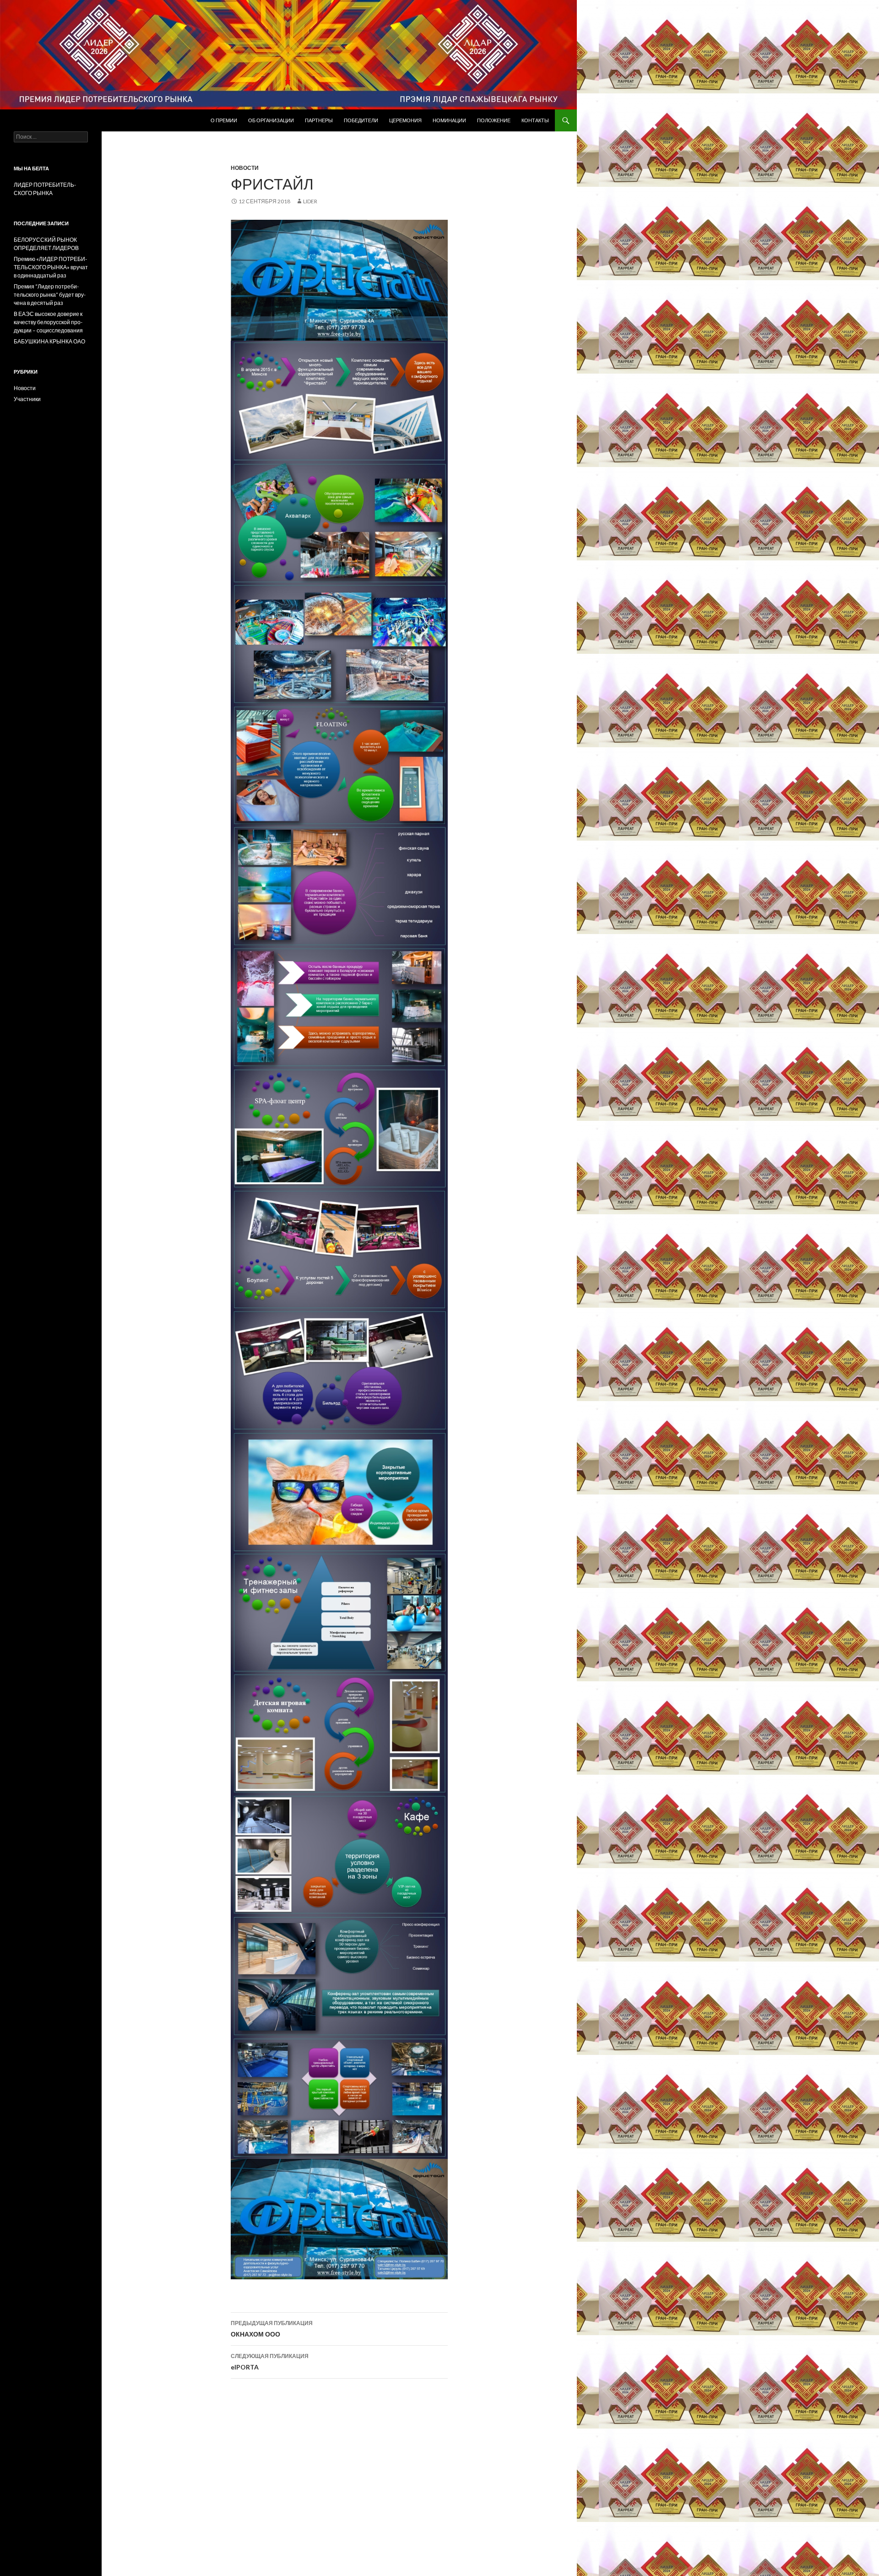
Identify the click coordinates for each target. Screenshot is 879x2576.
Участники (27, 399)
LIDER (310, 201)
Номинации (449, 120)
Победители (361, 120)
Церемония (405, 120)
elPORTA (270, 2362)
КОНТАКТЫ (535, 120)
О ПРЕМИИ (224, 120)
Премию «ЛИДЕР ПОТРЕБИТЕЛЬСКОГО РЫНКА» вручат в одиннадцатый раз (51, 267)
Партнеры (319, 120)
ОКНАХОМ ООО (272, 2329)
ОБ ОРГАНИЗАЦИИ (271, 120)
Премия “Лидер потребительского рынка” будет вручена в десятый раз (50, 295)
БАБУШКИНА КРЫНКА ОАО (49, 341)
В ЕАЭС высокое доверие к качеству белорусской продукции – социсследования (48, 322)
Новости (245, 168)
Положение (494, 120)
